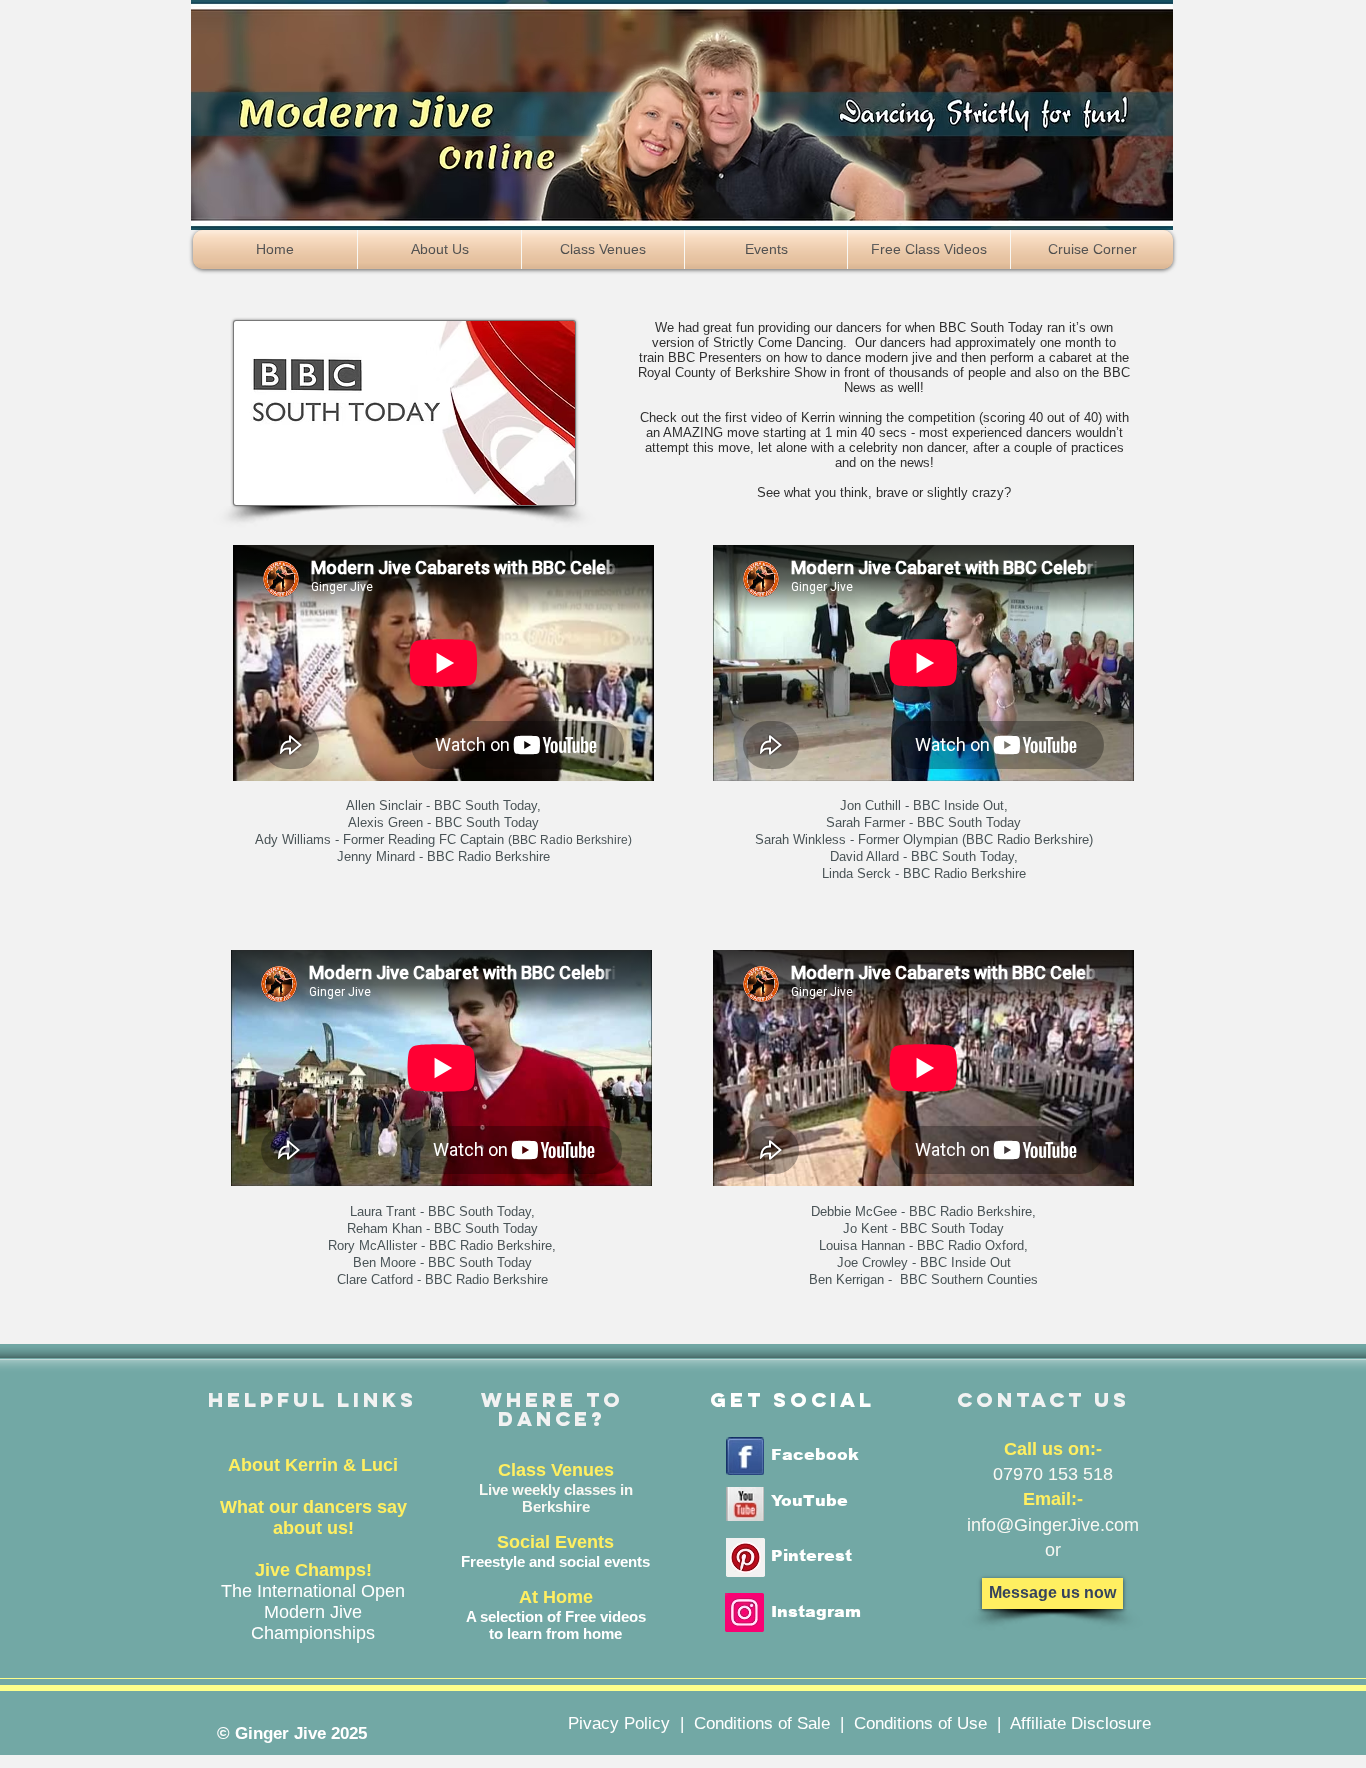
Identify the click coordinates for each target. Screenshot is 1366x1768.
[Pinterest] (745, 1557)
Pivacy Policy (619, 1723)
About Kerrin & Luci (313, 1465)
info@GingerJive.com (1053, 1525)
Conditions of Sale (762, 1723)
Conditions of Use (920, 1723)
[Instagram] (744, 1612)
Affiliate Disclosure (1080, 1723)
